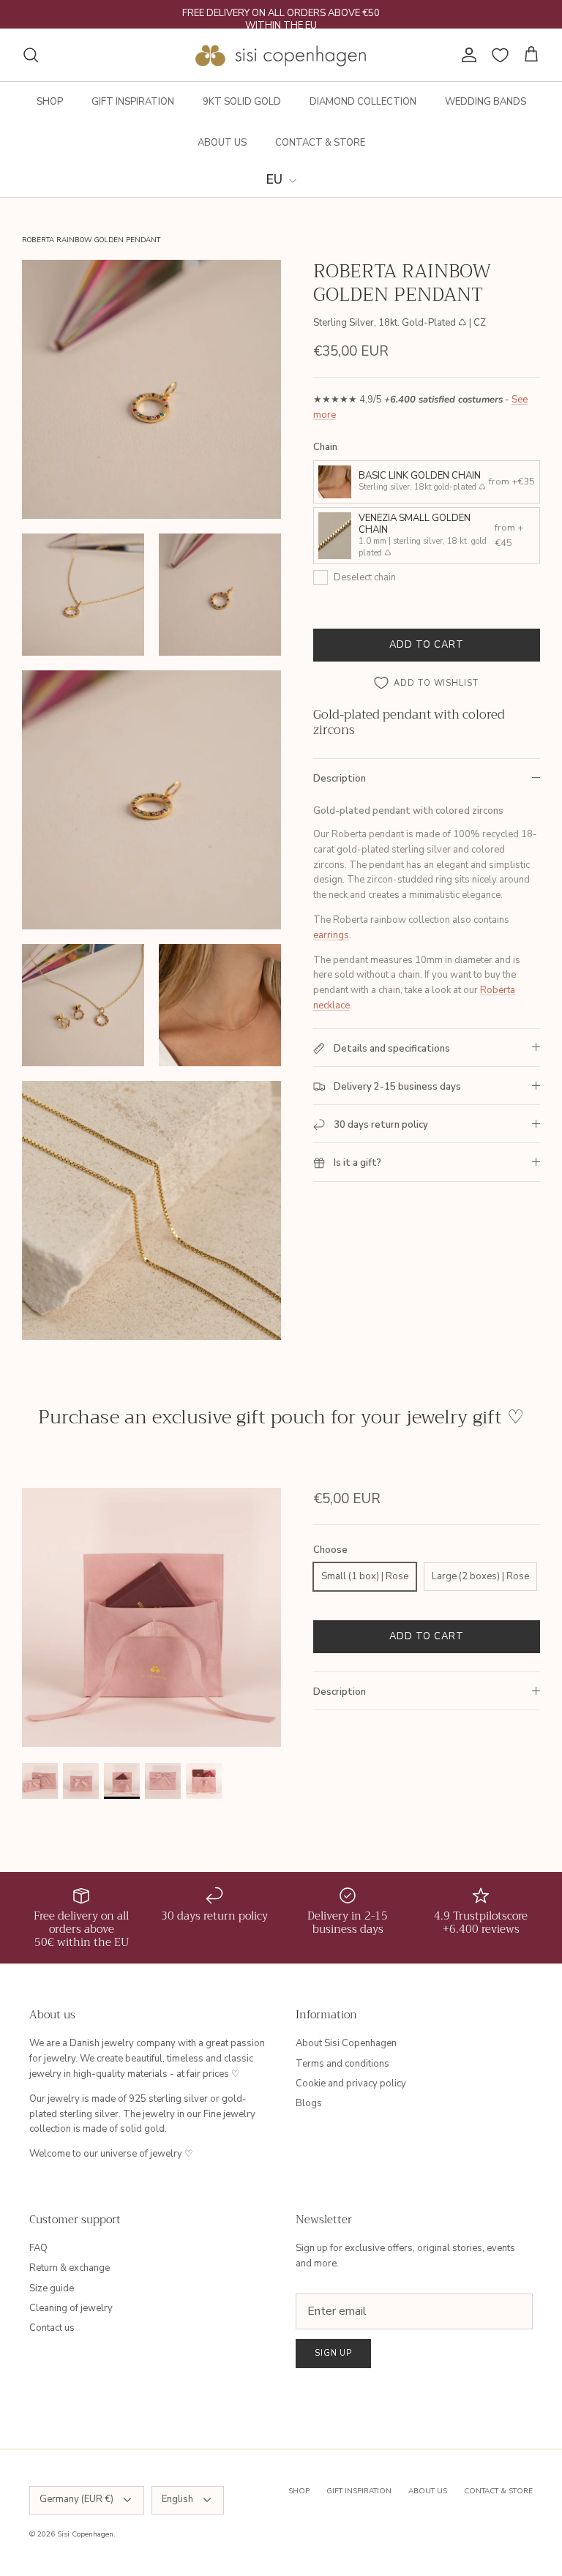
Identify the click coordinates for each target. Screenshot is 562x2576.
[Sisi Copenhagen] (281, 55)
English (177, 2499)
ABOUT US (222, 143)
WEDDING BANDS (486, 102)
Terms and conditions (342, 2064)
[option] (151, 1617)
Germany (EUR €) (76, 2499)
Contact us (52, 2328)
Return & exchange (70, 2268)
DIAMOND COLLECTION (363, 102)
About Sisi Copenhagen (346, 2043)
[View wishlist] (500, 55)
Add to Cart (427, 645)
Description (340, 779)
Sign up (333, 2353)
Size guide (52, 2288)
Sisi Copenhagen (85, 2534)
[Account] (466, 55)
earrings (331, 935)
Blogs (309, 2103)
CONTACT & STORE (320, 143)
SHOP (50, 102)
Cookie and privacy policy (351, 2083)
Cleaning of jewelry (71, 2308)
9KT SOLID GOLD (242, 102)
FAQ (38, 2248)
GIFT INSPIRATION (133, 102)
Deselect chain (365, 577)
